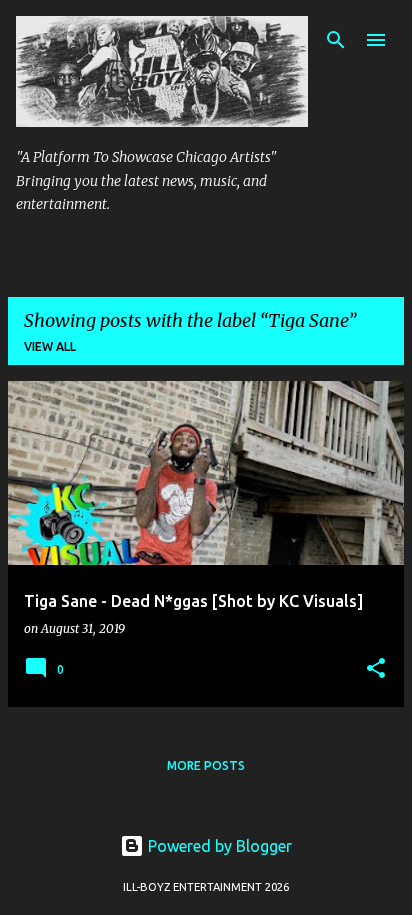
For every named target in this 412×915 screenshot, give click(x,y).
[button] (376, 669)
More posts (206, 765)
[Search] (336, 40)
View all (50, 346)
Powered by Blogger (218, 846)
